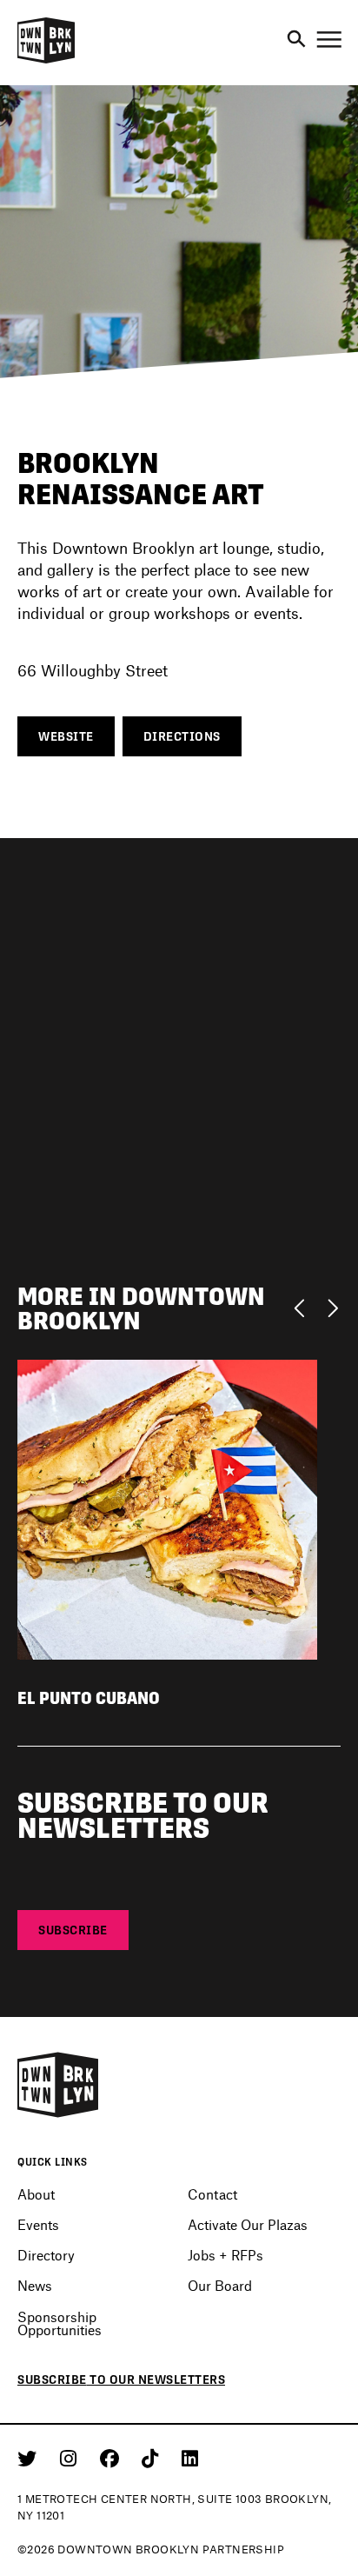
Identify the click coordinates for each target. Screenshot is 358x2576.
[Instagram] (71, 2458)
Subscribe (73, 1930)
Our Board (220, 2285)
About (36, 2194)
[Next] (332, 1307)
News (35, 2285)
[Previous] (304, 1307)
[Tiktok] (153, 2458)
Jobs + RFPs (225, 2255)
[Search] (296, 40)
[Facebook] (113, 2458)
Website (66, 736)
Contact (212, 2194)
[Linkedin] (190, 2458)
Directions (182, 736)
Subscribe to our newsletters (121, 2380)
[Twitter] (30, 2458)
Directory (46, 2255)
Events (38, 2224)
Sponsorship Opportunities (60, 2323)
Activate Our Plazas (248, 2224)
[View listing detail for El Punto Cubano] (167, 1507)
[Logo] (46, 61)
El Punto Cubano (89, 1698)
